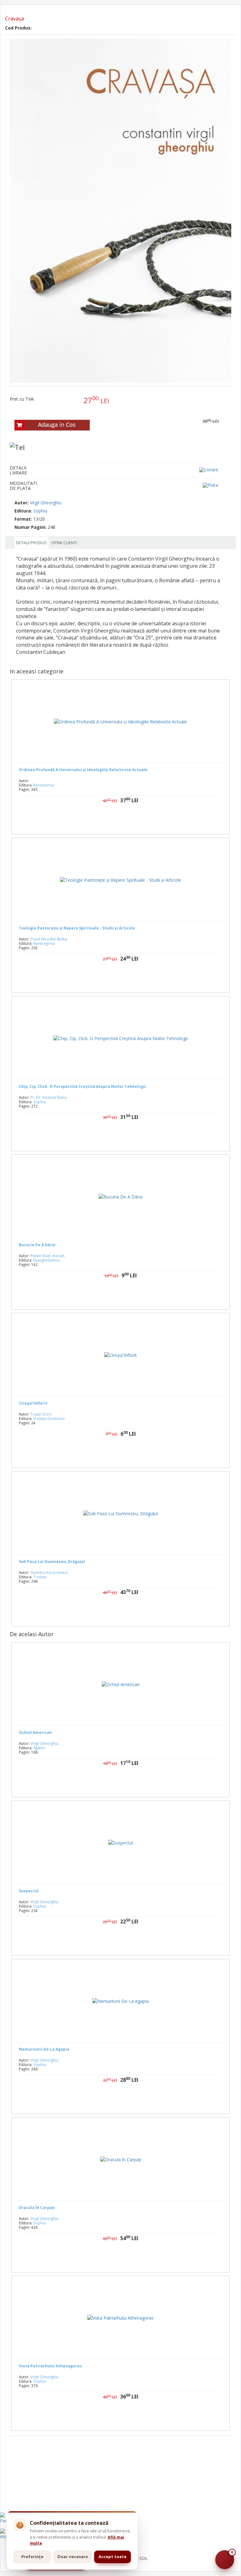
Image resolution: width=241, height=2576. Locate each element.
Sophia (40, 511)
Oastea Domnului (49, 1418)
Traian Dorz (41, 1414)
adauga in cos (139, 1137)
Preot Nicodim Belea (49, 939)
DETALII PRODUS (31, 543)
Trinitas (40, 1577)
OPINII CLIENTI (64, 543)
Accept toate (112, 2557)
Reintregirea (44, 943)
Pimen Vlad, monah (48, 1256)
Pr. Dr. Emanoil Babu (49, 1097)
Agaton (39, 1748)
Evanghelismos (47, 1260)
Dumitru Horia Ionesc (49, 1572)
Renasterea (43, 785)
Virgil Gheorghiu (46, 503)
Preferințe (32, 2557)
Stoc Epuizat (125, 820)
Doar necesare (73, 2557)
